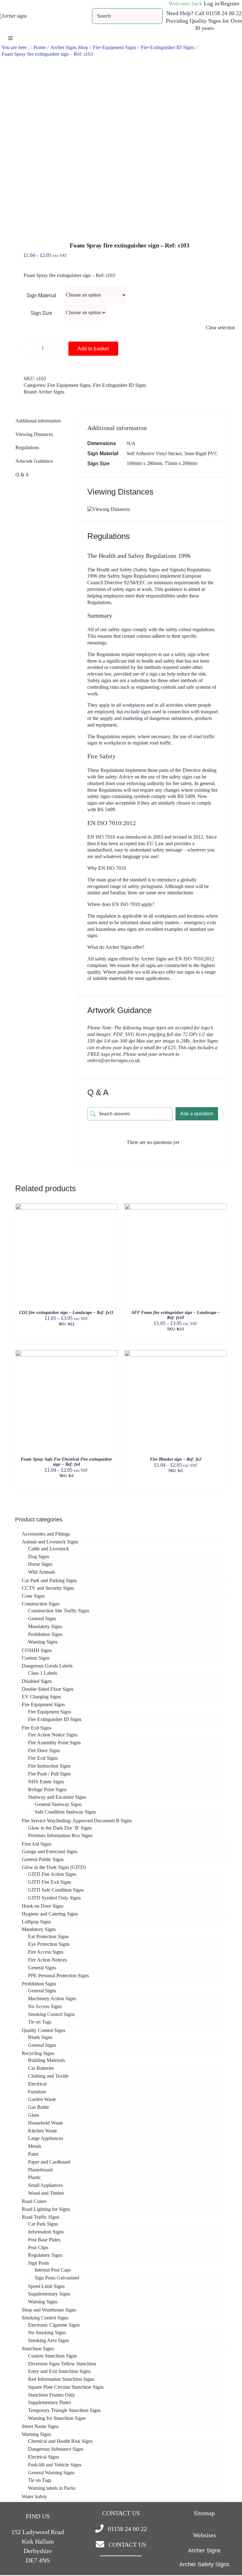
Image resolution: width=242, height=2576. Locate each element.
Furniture (37, 2092)
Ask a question (197, 1114)
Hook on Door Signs (43, 1906)
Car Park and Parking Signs (49, 1580)
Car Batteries (41, 2068)
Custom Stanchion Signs (52, 2356)
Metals (35, 2146)
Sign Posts (38, 2263)
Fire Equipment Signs (69, 385)
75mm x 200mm (181, 463)
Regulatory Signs (45, 2255)
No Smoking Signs (47, 2333)
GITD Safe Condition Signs (56, 1890)
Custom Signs (36, 1658)
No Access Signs (45, 2006)
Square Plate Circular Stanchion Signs (66, 2387)
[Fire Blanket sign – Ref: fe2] (176, 1353)
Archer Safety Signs (204, 2564)
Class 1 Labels (43, 1673)
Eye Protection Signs (49, 1944)
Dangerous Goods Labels (47, 1666)
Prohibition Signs (45, 1634)
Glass (34, 2115)
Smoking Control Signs (51, 2014)
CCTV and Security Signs (48, 1588)
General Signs (42, 1619)
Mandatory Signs (45, 1626)
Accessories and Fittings (46, 1534)
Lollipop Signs (36, 1922)
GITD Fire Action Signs (52, 1874)
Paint (33, 2154)
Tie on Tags (40, 2022)
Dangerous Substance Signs (56, 2449)
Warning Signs (43, 1642)
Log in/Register (222, 3)
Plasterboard (40, 2170)
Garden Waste (42, 2099)
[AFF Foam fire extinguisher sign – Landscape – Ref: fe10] (176, 1206)
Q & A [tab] (22, 475)
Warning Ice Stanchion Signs (57, 2418)
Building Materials (46, 2060)
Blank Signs (40, 2037)
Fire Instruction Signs (49, 1766)
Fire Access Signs (46, 1952)
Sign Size (41, 313)
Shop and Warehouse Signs (49, 2310)
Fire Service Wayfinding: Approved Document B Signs (77, 1821)
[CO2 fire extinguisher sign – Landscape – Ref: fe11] (66, 1206)
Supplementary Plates (49, 2402)
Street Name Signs (40, 2426)
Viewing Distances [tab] (34, 434)
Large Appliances (46, 2138)
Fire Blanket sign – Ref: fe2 (176, 1459)
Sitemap (204, 2513)
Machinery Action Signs (52, 1999)
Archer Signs (51, 392)
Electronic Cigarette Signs (54, 2325)
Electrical (37, 2084)
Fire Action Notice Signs (53, 1735)
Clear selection (220, 328)
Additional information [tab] (38, 421)
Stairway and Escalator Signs (57, 1797)
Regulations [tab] (27, 447)
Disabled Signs (37, 1681)
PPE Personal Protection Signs (58, 1976)
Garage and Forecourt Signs (50, 1851)
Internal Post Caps (53, 2270)
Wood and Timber (46, 2193)
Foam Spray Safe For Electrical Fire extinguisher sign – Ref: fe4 (66, 1462)
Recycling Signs (38, 2053)
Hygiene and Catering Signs (50, 1914)
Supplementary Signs (49, 2294)
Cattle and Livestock (49, 1549)
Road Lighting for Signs (46, 2209)
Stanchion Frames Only (52, 2395)
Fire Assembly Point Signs (54, 1743)
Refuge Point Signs (47, 1789)
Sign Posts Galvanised (57, 2278)
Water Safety (35, 2497)
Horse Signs (40, 1564)
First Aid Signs (37, 1844)
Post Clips (38, 2248)
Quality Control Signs (43, 2030)
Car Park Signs (43, 2224)
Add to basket (93, 349)
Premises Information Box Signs (60, 1835)
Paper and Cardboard (49, 2162)
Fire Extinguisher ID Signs (120, 385)
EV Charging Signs (41, 1697)
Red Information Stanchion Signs (61, 2379)
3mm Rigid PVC (201, 453)
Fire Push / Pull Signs (49, 1774)
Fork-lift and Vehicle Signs (55, 2465)
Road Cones (34, 2201)
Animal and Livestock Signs (50, 1542)
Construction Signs (41, 1604)
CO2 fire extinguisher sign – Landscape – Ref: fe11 (66, 1313)
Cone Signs (33, 1596)
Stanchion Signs (38, 2349)
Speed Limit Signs (46, 2286)
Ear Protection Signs (48, 1936)
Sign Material (41, 295)
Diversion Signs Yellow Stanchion (62, 2364)
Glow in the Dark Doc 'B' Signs (60, 1828)
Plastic (35, 2177)
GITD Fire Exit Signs (50, 1882)
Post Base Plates (44, 2240)
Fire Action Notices (47, 1960)
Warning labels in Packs (52, 2488)
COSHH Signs (37, 1650)
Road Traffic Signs (40, 2217)
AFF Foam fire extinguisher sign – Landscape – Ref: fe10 (176, 1315)
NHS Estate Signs (46, 1782)
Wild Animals (42, 1572)
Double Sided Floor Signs (48, 1689)
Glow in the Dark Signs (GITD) (54, 1867)
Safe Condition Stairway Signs (65, 1812)
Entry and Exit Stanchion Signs (59, 2371)
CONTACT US (127, 2545)
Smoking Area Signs (49, 2340)
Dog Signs (39, 1557)
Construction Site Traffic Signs (59, 1611)
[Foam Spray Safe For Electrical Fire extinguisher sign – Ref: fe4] (66, 1353)
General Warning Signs (51, 2473)
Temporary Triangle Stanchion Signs (64, 2410)
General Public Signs (43, 1859)
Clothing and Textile (48, 2076)
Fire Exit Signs (37, 1728)
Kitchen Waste (43, 2131)
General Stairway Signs (58, 1804)
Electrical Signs (43, 2457)
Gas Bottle (39, 2107)
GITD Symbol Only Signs (54, 1898)
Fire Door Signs (44, 1750)
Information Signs (46, 2232)
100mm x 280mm (144, 463)
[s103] (121, 142)
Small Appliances (45, 2185)
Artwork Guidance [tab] (34, 461)
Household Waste (46, 2123)
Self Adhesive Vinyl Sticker (154, 453)
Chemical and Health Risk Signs (60, 2441)
